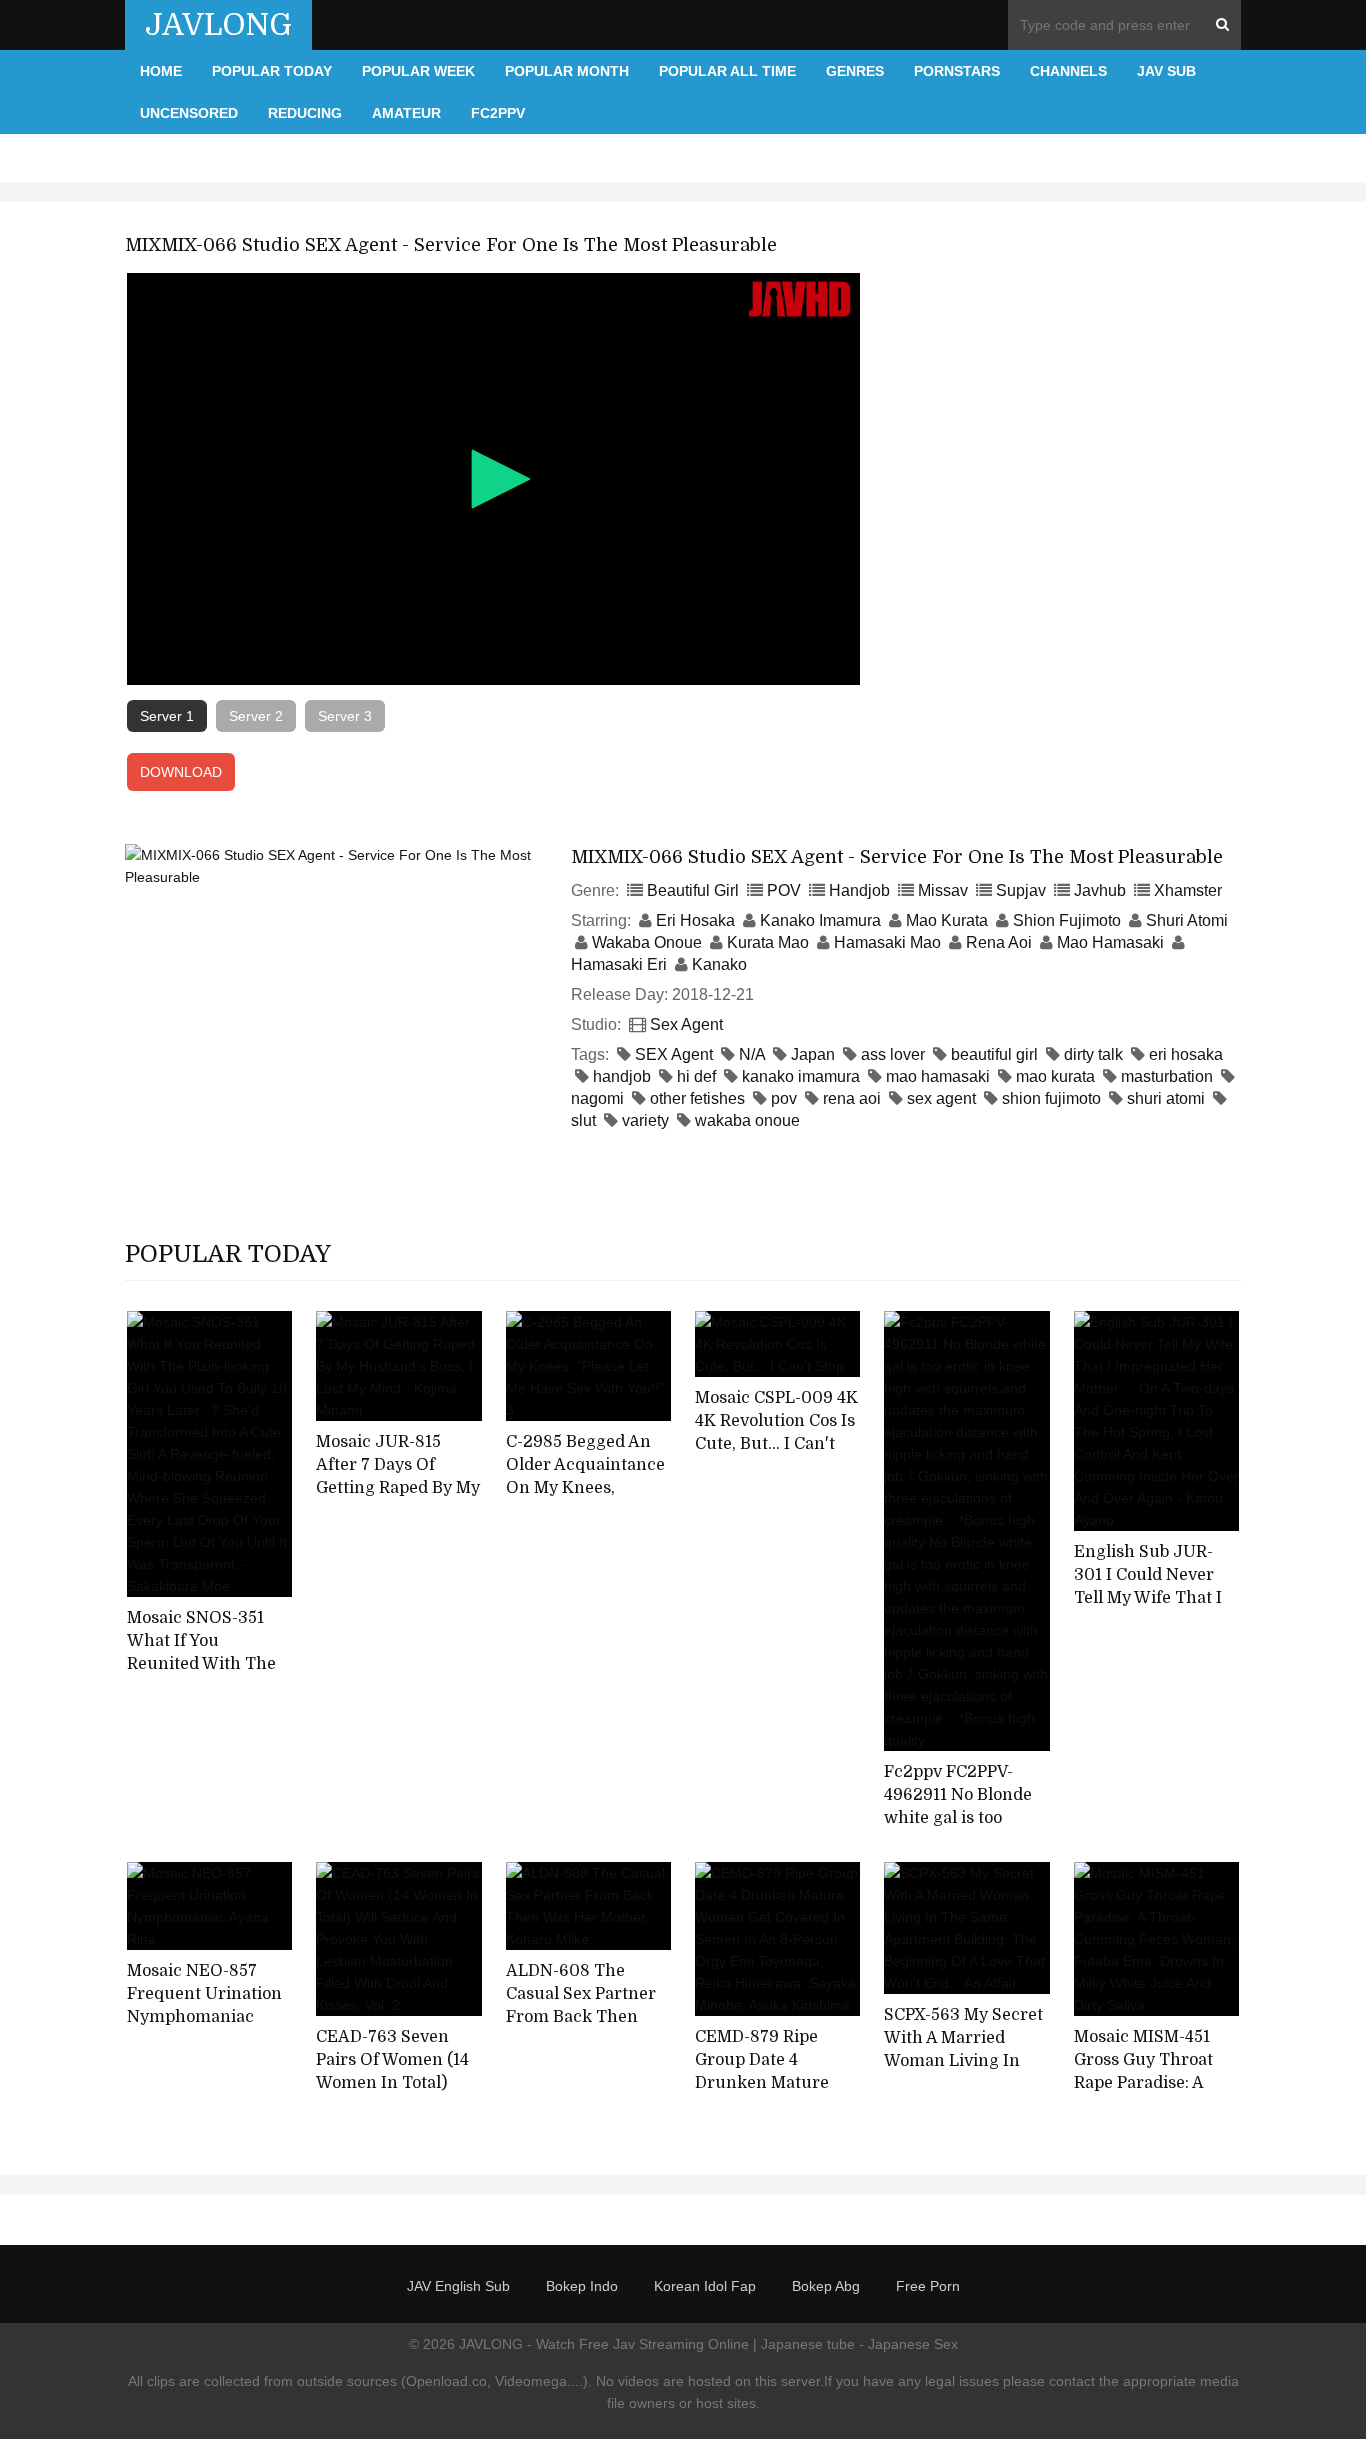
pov (784, 1098)
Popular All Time (727, 71)
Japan (813, 1054)
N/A (752, 1054)
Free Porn (928, 2286)
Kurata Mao (768, 942)
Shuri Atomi (1187, 920)
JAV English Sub (458, 2286)
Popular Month (567, 71)
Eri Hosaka (695, 920)
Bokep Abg (826, 2286)
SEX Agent (674, 1054)
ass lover (893, 1054)
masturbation (1167, 1076)
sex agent (941, 1098)
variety (645, 1120)
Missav (943, 890)
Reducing (305, 113)
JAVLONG (218, 25)
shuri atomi (1166, 1098)
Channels (1068, 71)
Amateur (406, 113)
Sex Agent (686, 1024)
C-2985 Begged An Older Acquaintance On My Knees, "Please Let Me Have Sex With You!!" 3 (585, 1487)
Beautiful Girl (693, 890)
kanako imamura (801, 1076)
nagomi (597, 1098)
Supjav (1021, 890)
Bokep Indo (582, 2286)
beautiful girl (994, 1054)
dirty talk (1093, 1054)
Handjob (859, 890)
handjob (622, 1076)
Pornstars (957, 71)
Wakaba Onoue (647, 942)
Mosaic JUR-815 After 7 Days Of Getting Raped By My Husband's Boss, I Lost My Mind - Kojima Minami (398, 1499)
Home (161, 71)
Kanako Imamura (820, 920)
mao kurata (1055, 1076)
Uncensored (189, 113)
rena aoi (852, 1098)
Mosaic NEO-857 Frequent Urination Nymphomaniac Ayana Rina (204, 2005)
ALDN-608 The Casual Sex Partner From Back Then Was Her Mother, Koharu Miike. (581, 2016)
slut (583, 1120)
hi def (696, 1076)
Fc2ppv (498, 113)
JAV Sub (1166, 71)
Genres (855, 71)
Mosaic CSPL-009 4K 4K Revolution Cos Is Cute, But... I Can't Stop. (776, 1432)
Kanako (719, 964)
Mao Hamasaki (1110, 942)
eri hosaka (1186, 1054)
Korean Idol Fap (705, 2286)
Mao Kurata (947, 920)
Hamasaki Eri (619, 964)
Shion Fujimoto (1067, 920)
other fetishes (697, 1098)
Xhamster (1188, 890)
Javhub (1100, 890)
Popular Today (272, 71)
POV (784, 890)
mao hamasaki (938, 1076)
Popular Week (418, 71)
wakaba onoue (747, 1120)
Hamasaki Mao (887, 942)
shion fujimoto (1051, 1098)
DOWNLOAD (181, 772)
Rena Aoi (999, 942)
